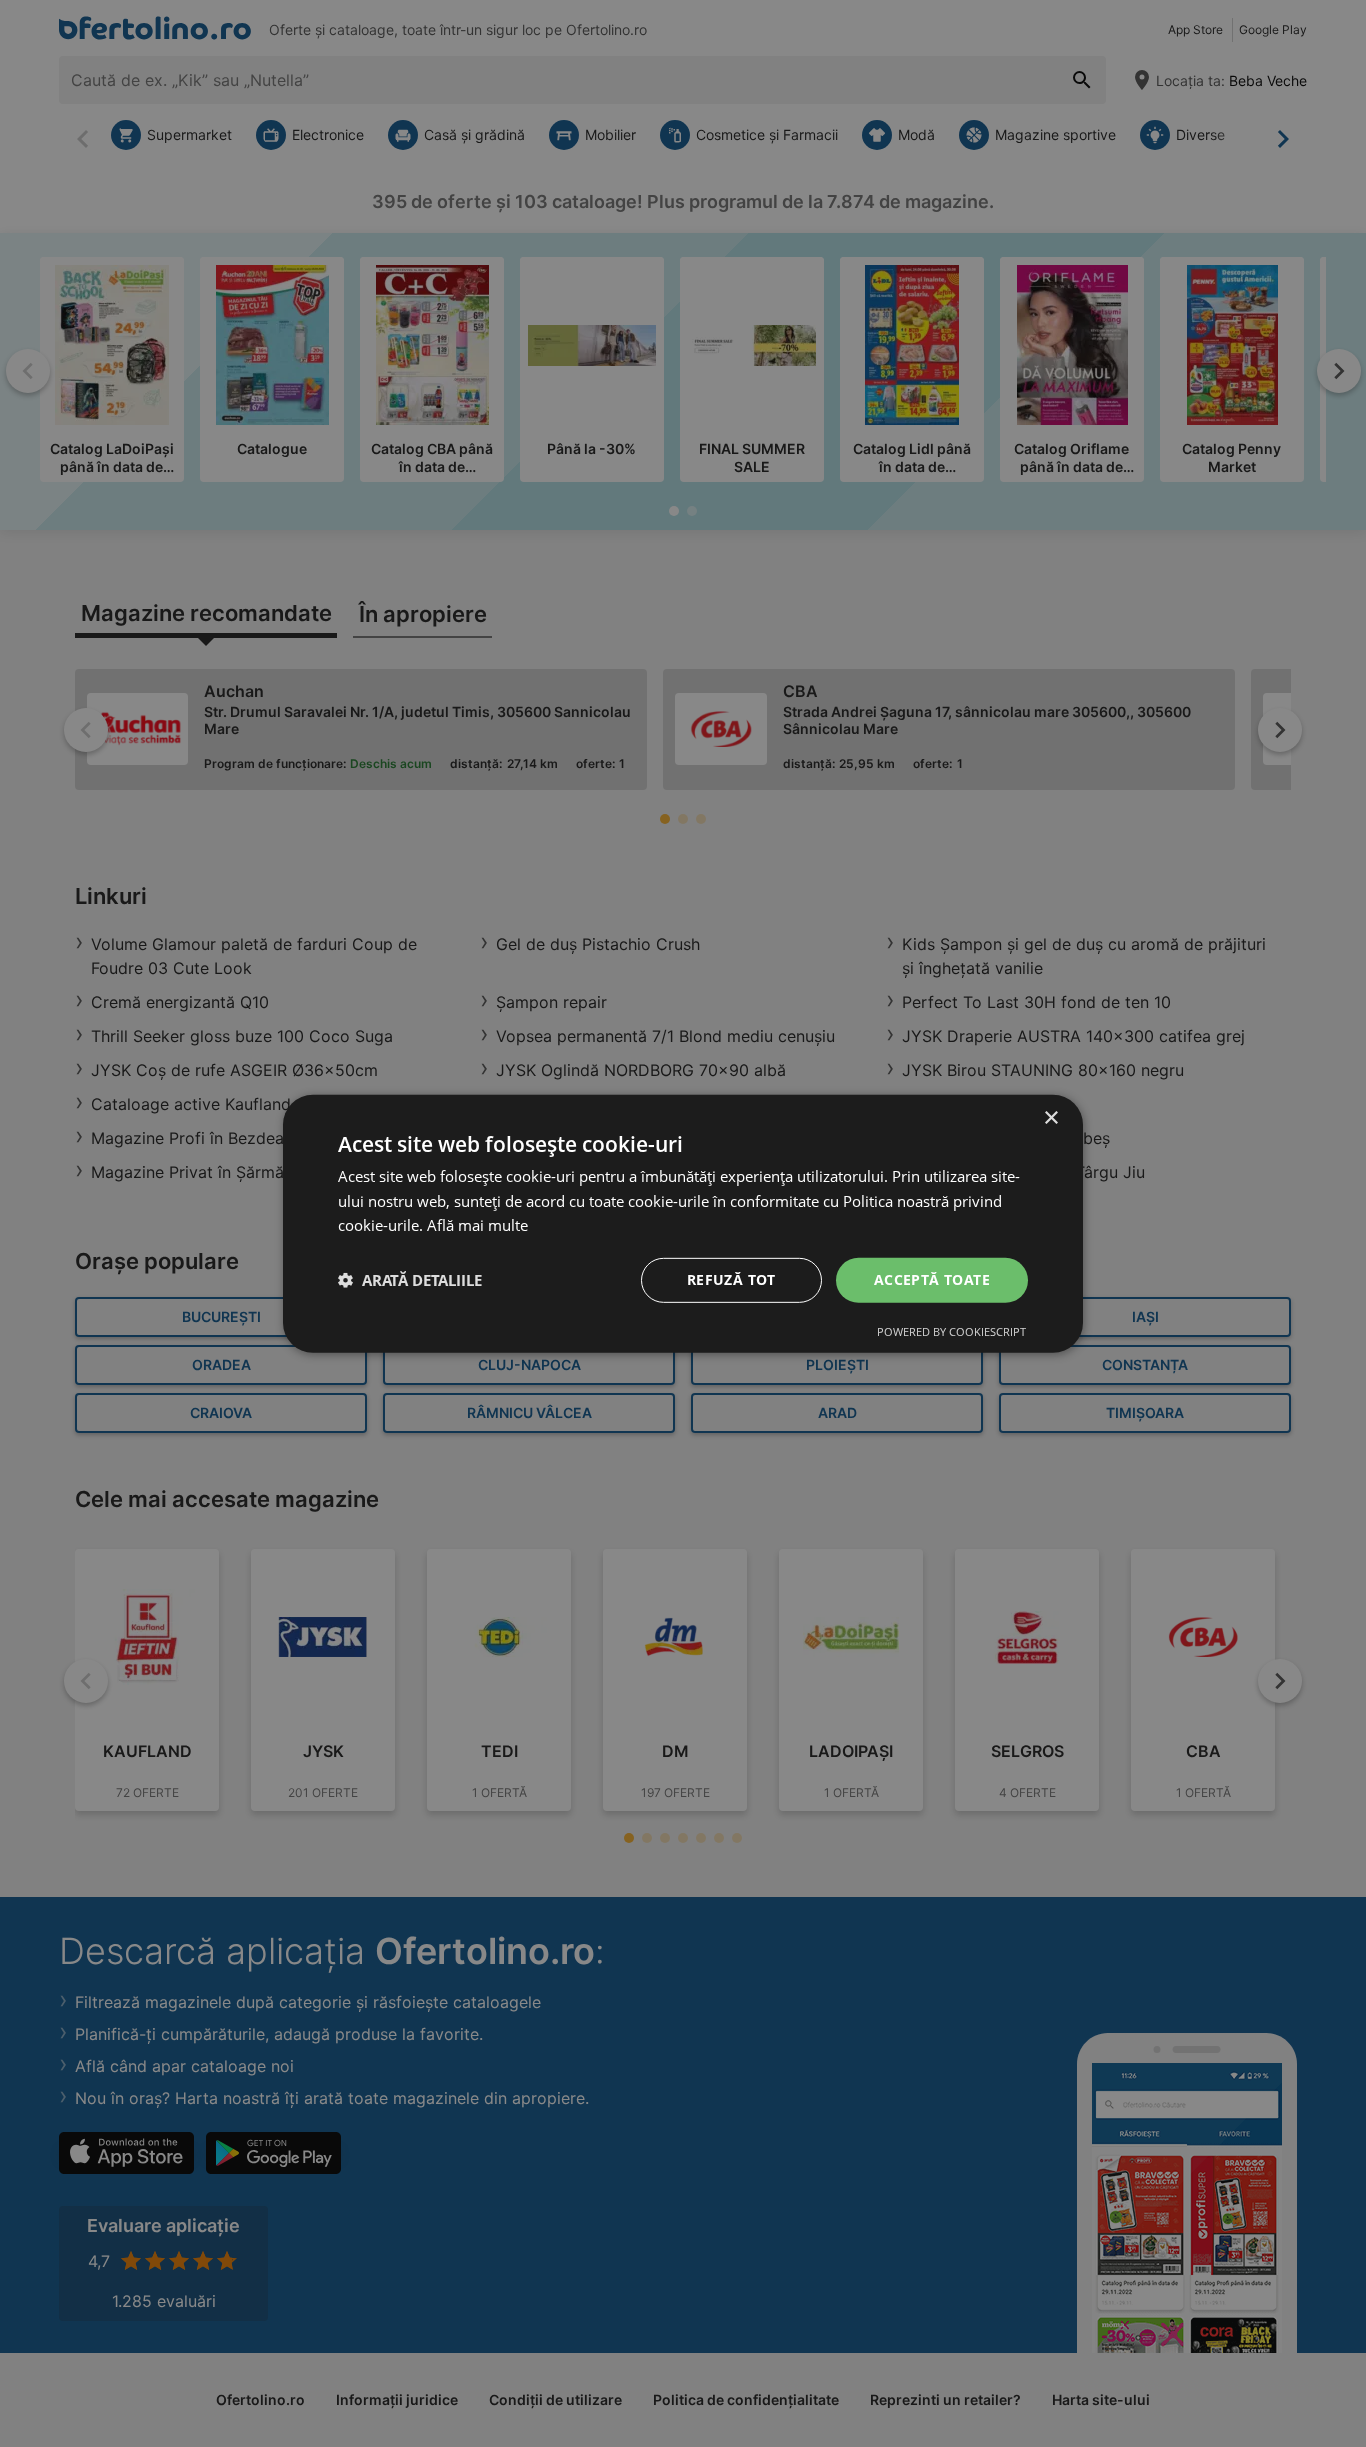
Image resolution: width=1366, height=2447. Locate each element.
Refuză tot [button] (731, 1279)
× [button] (1050, 1117)
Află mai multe (477, 1225)
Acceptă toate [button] (932, 1279)
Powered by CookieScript (951, 1331)
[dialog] (683, 1223)
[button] (410, 1280)
